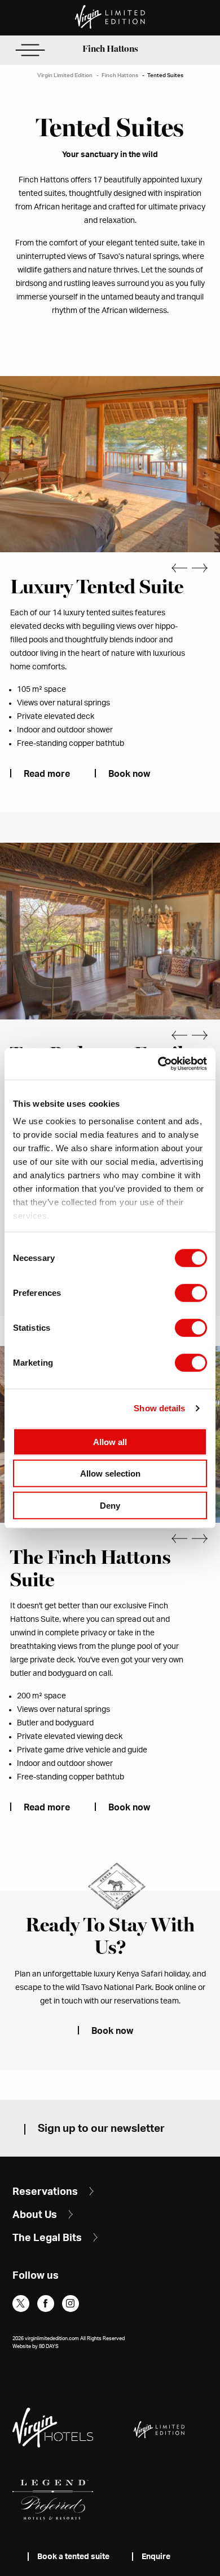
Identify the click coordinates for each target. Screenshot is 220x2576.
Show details (159, 1408)
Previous (173, 568)
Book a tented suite (73, 2557)
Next (206, 568)
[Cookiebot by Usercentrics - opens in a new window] (158, 1064)
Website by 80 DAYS (36, 2347)
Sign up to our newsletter (101, 2129)
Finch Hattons (110, 49)
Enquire (156, 2557)
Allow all (110, 1441)
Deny (110, 1505)
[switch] (191, 1293)
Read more (47, 774)
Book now (129, 774)
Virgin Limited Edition (65, 75)
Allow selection (110, 1473)
